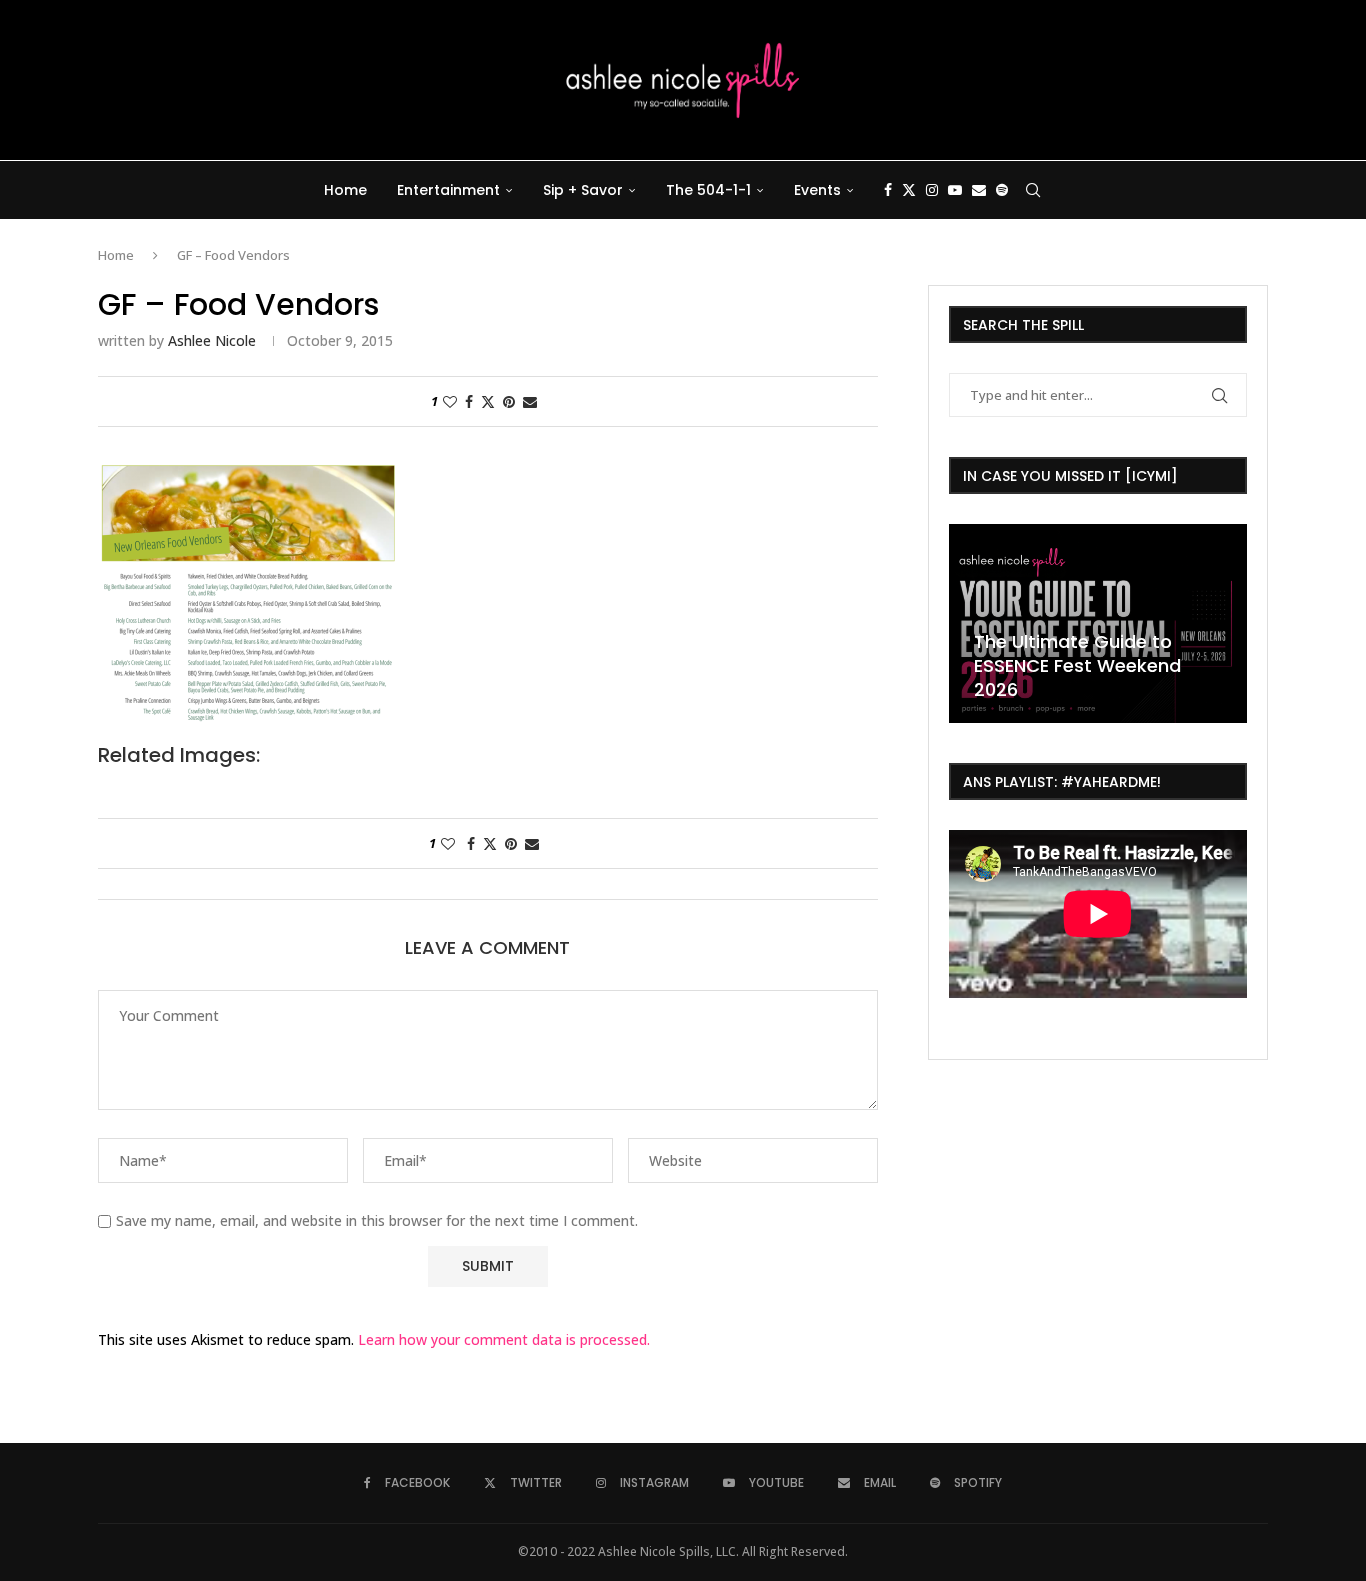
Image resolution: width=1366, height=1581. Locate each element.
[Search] (1033, 190)
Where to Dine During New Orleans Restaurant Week (1216, 677)
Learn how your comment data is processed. (504, 1339)
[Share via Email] (530, 401)
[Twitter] (909, 190)
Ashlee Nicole (212, 340)
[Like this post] (450, 401)
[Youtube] (955, 190)
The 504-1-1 (708, 190)
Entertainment (448, 190)
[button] (967, 622)
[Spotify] (1002, 190)
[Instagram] (932, 190)
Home (345, 190)
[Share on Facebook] (469, 401)
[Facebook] (888, 190)
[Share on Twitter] (488, 401)
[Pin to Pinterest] (509, 401)
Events (817, 190)
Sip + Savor (583, 190)
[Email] (979, 190)
